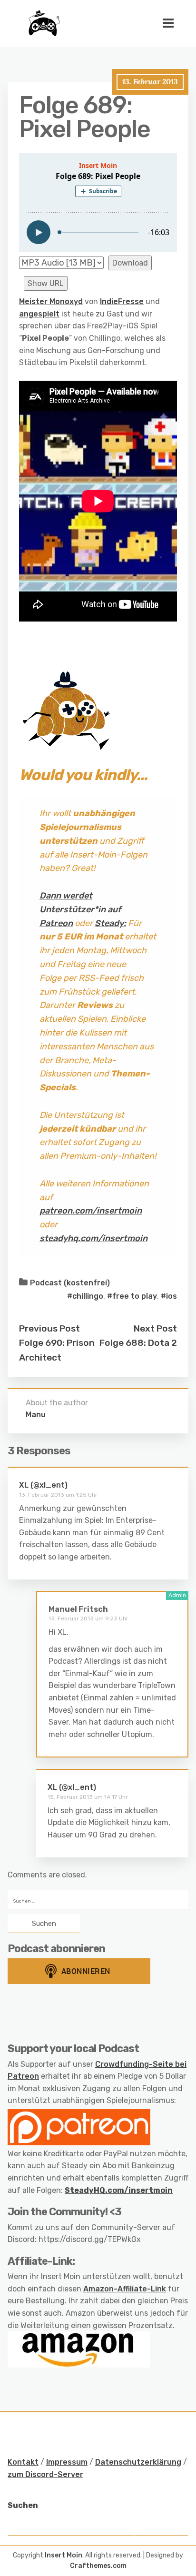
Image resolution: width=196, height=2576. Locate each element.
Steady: (110, 923)
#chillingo (85, 1296)
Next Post (155, 1328)
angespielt (39, 314)
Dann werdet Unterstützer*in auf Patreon (80, 909)
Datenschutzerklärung (138, 2462)
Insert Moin (64, 2555)
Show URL (46, 283)
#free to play (132, 1296)
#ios (169, 1296)
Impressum (67, 2462)
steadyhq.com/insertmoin (93, 1238)
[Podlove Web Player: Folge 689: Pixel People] (98, 202)
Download (130, 263)
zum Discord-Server (45, 2474)
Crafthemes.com (98, 2566)
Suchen (23, 2505)
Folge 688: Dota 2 (138, 1343)
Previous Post (49, 1328)
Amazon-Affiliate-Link (125, 2289)
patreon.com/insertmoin (91, 1211)
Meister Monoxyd (51, 301)
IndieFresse (122, 301)
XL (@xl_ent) (43, 1485)
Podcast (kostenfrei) (70, 1283)
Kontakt (23, 2462)
